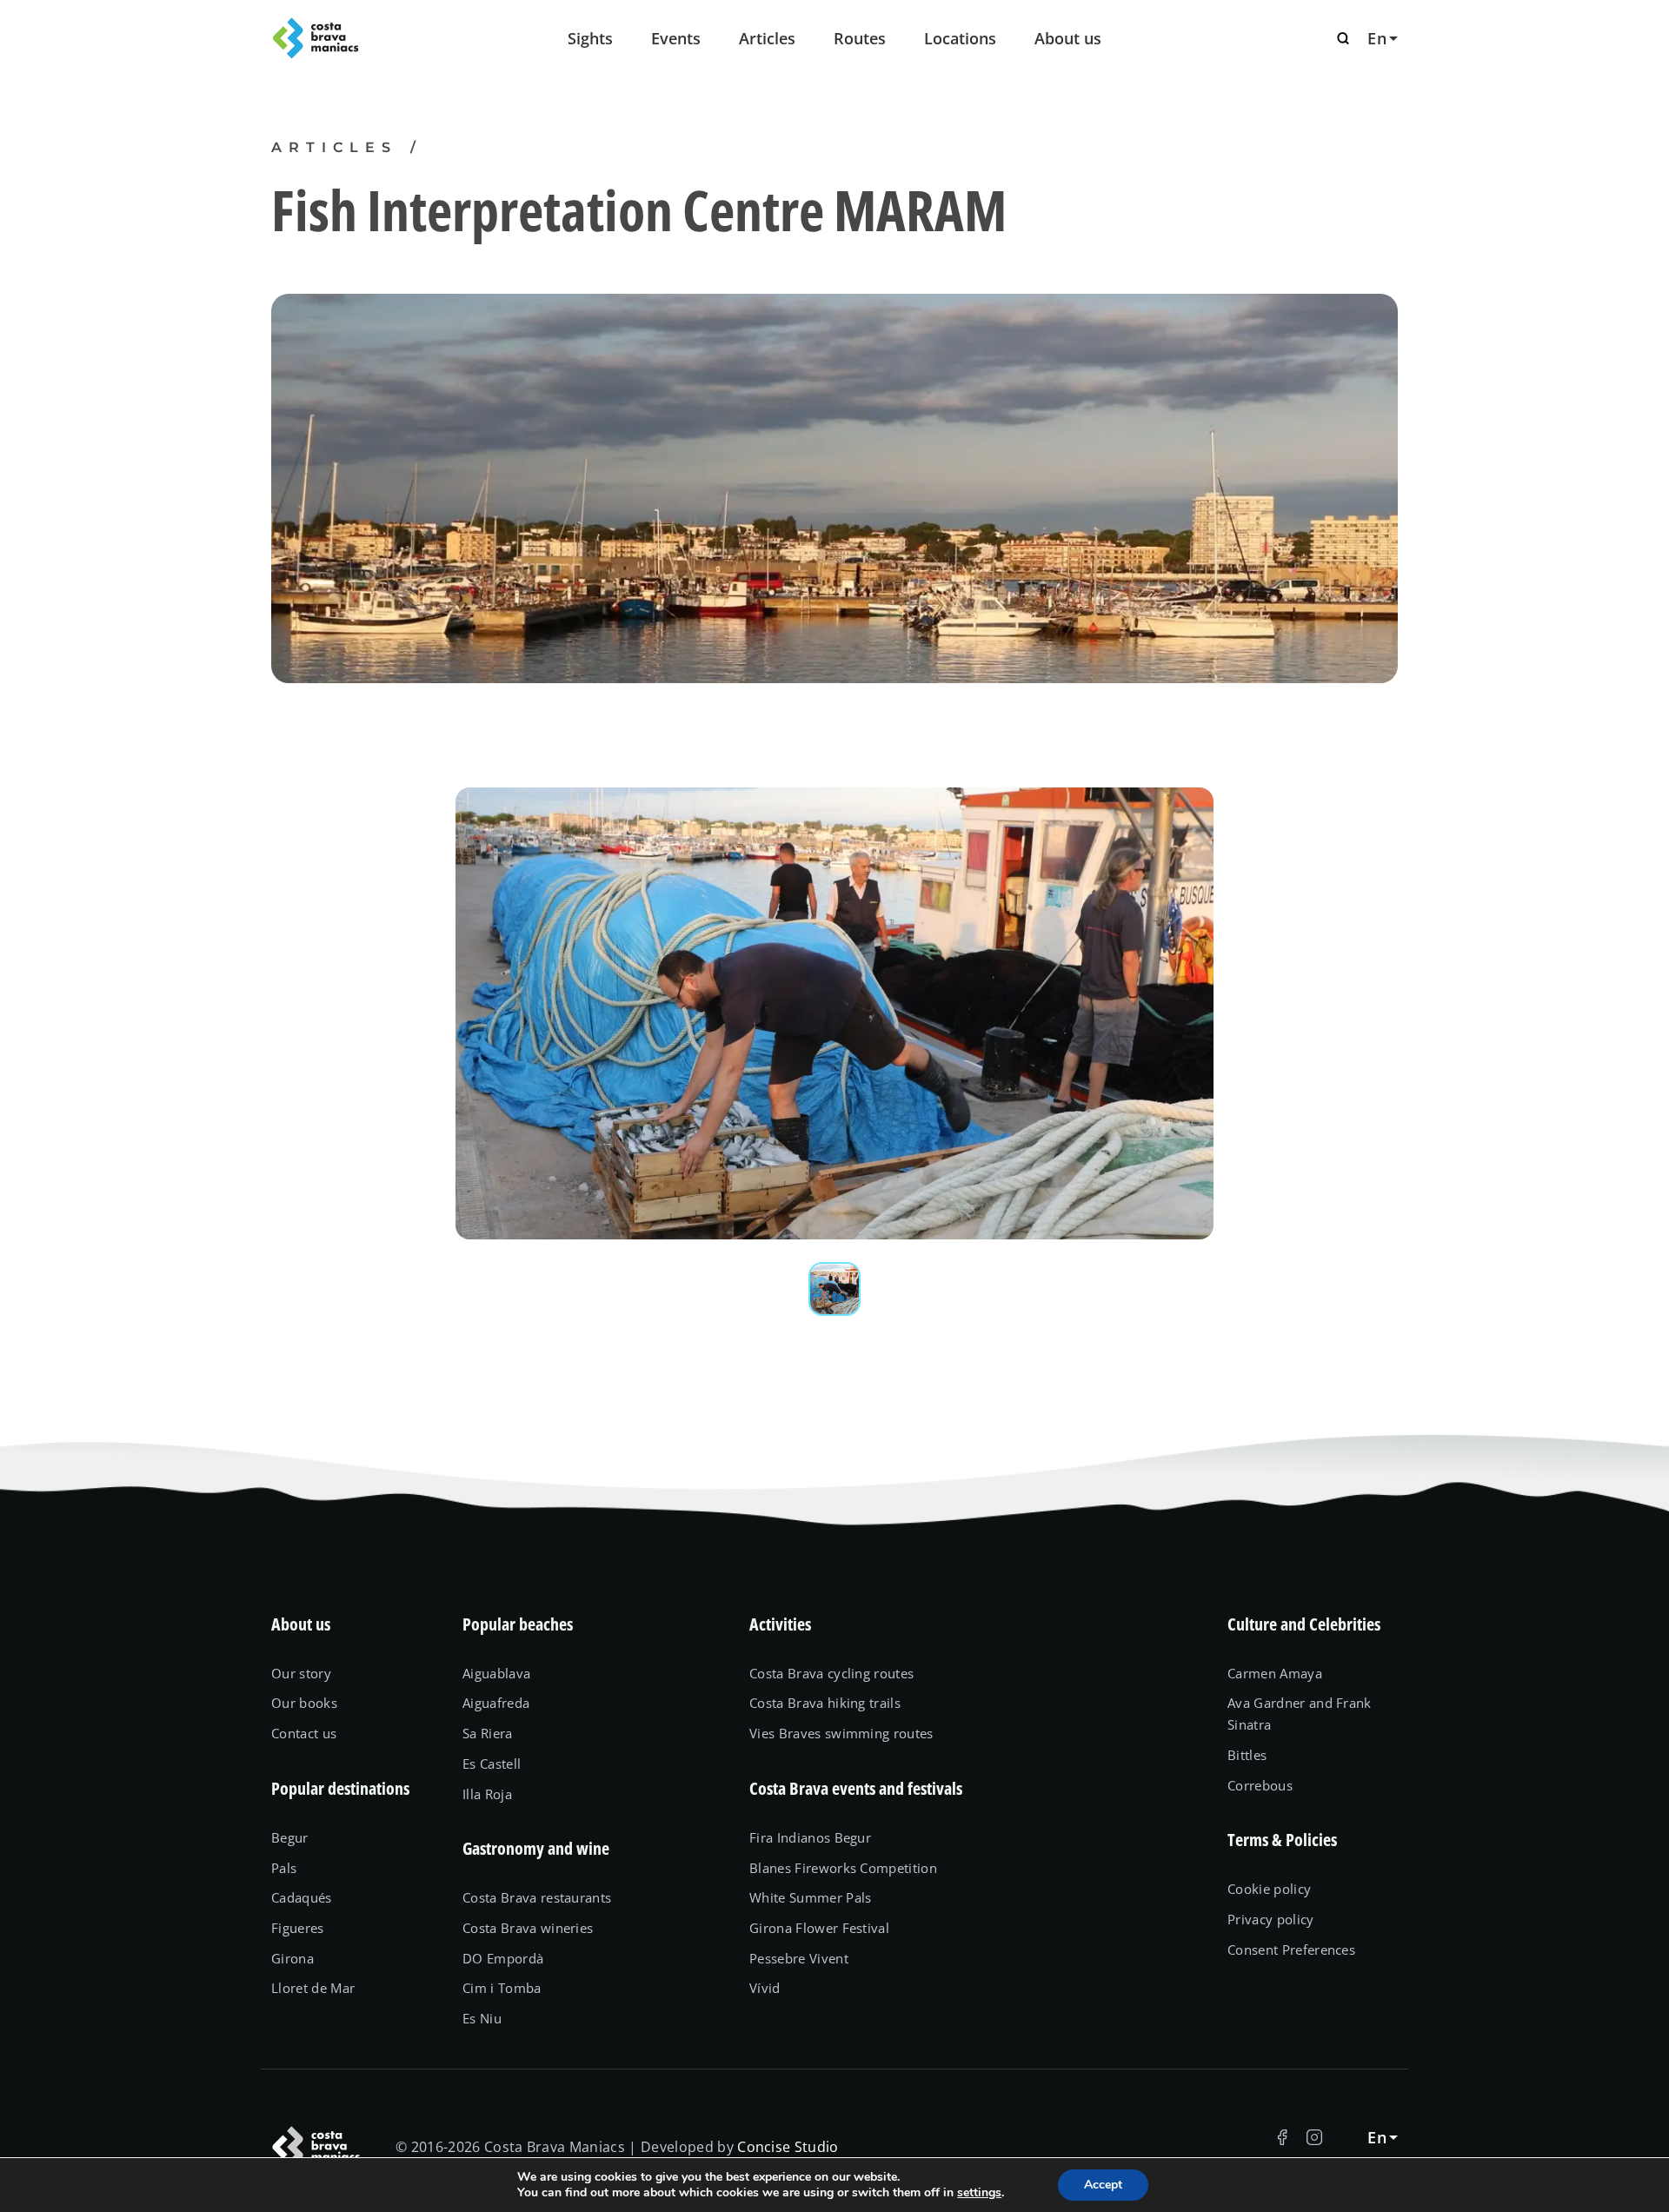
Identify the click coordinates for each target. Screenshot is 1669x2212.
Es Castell (492, 1764)
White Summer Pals (811, 1897)
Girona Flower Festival (819, 1928)
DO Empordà (503, 1958)
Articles (767, 38)
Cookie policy (1269, 1889)
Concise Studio (788, 2147)
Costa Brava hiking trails (825, 1703)
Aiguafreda (496, 1703)
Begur (290, 1837)
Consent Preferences (1291, 1950)
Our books (304, 1703)
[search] (1343, 38)
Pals (284, 1868)
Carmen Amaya (1275, 1673)
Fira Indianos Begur (810, 1837)
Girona (293, 1958)
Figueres (298, 1928)
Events (676, 38)
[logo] (356, 38)
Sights (590, 38)
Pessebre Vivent (799, 1958)
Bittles (1247, 1755)
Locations (960, 38)
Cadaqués (302, 1897)
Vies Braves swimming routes (841, 1733)
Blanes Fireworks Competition (843, 1868)
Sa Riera (488, 1733)
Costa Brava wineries (528, 1928)
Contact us (304, 1733)
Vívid (765, 1988)
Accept (1103, 2185)
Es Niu (482, 2018)
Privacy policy (1271, 1919)
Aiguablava (496, 1673)
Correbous (1260, 1785)
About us (1068, 38)
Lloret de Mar (313, 1988)
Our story (301, 1673)
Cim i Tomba (502, 1988)
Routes (860, 38)
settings (979, 2193)
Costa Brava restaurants (537, 1897)
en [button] (1377, 38)
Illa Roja (487, 1794)
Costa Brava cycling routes (831, 1673)
